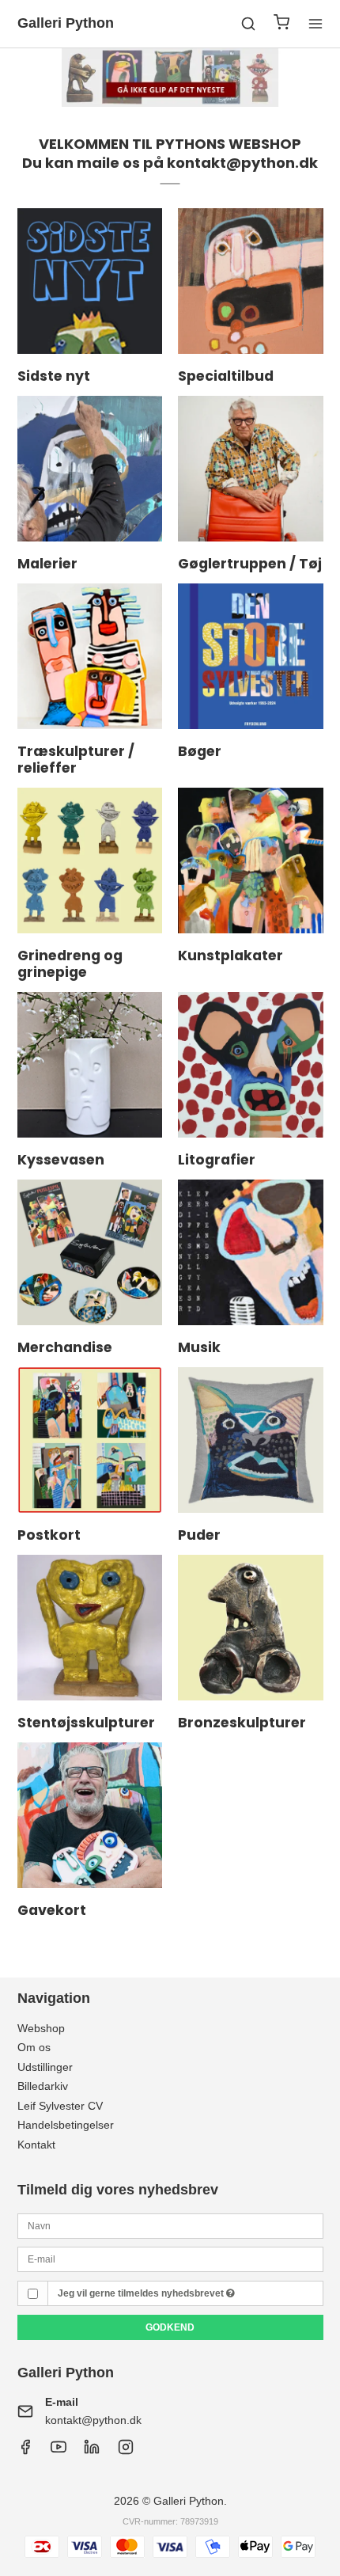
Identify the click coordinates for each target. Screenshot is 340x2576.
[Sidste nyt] (90, 281)
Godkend (170, 2327)
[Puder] (251, 1440)
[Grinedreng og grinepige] (90, 861)
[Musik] (251, 1252)
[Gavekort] (90, 1815)
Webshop (41, 2028)
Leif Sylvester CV (60, 2106)
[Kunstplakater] (251, 861)
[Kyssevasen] (90, 1065)
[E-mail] (170, 2259)
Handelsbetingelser (66, 2125)
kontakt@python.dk (93, 2420)
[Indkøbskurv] (281, 24)
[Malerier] (90, 469)
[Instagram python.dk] (92, 2451)
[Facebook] (25, 2451)
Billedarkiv (43, 2086)
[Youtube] (59, 2451)
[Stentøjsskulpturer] (90, 1628)
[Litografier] (251, 1065)
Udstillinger (45, 2067)
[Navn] (170, 2225)
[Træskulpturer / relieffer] (90, 656)
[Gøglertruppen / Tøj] (251, 469)
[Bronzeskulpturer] (251, 1628)
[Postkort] (90, 1440)
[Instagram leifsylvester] (126, 2451)
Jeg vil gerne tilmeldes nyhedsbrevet (142, 2293)
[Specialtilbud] (251, 281)
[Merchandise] (90, 1252)
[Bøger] (251, 656)
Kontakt (36, 2145)
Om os (34, 2047)
